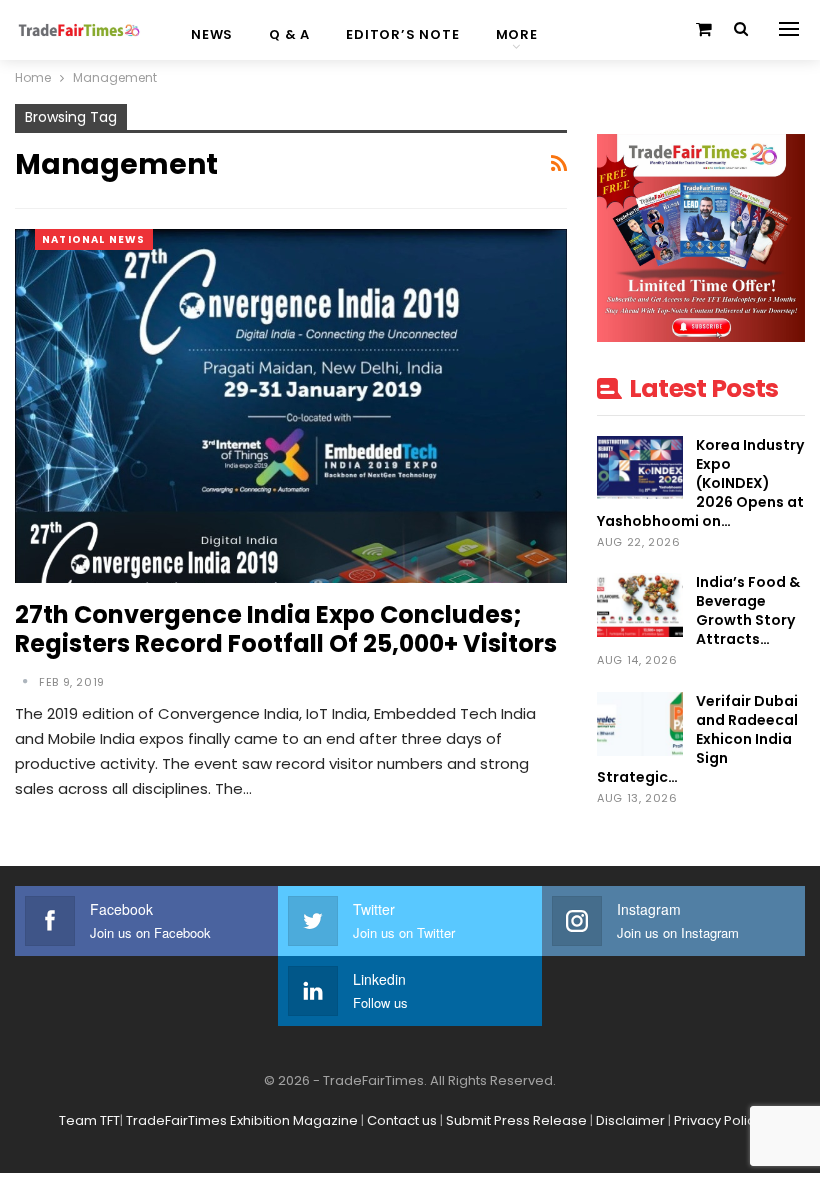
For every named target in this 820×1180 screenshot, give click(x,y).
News (212, 34)
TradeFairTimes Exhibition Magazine (242, 1120)
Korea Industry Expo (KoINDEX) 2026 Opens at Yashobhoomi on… (700, 483)
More (517, 34)
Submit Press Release (516, 1120)
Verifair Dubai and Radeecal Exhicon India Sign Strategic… (697, 739)
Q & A (289, 34)
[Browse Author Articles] (27, 682)
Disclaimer (630, 1120)
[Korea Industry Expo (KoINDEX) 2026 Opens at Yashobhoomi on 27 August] (640, 468)
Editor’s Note (402, 34)
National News (94, 239)
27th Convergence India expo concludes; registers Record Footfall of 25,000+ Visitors (286, 629)
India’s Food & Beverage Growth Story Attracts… (748, 610)
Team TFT (89, 1120)
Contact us (402, 1120)
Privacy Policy (718, 1120)
